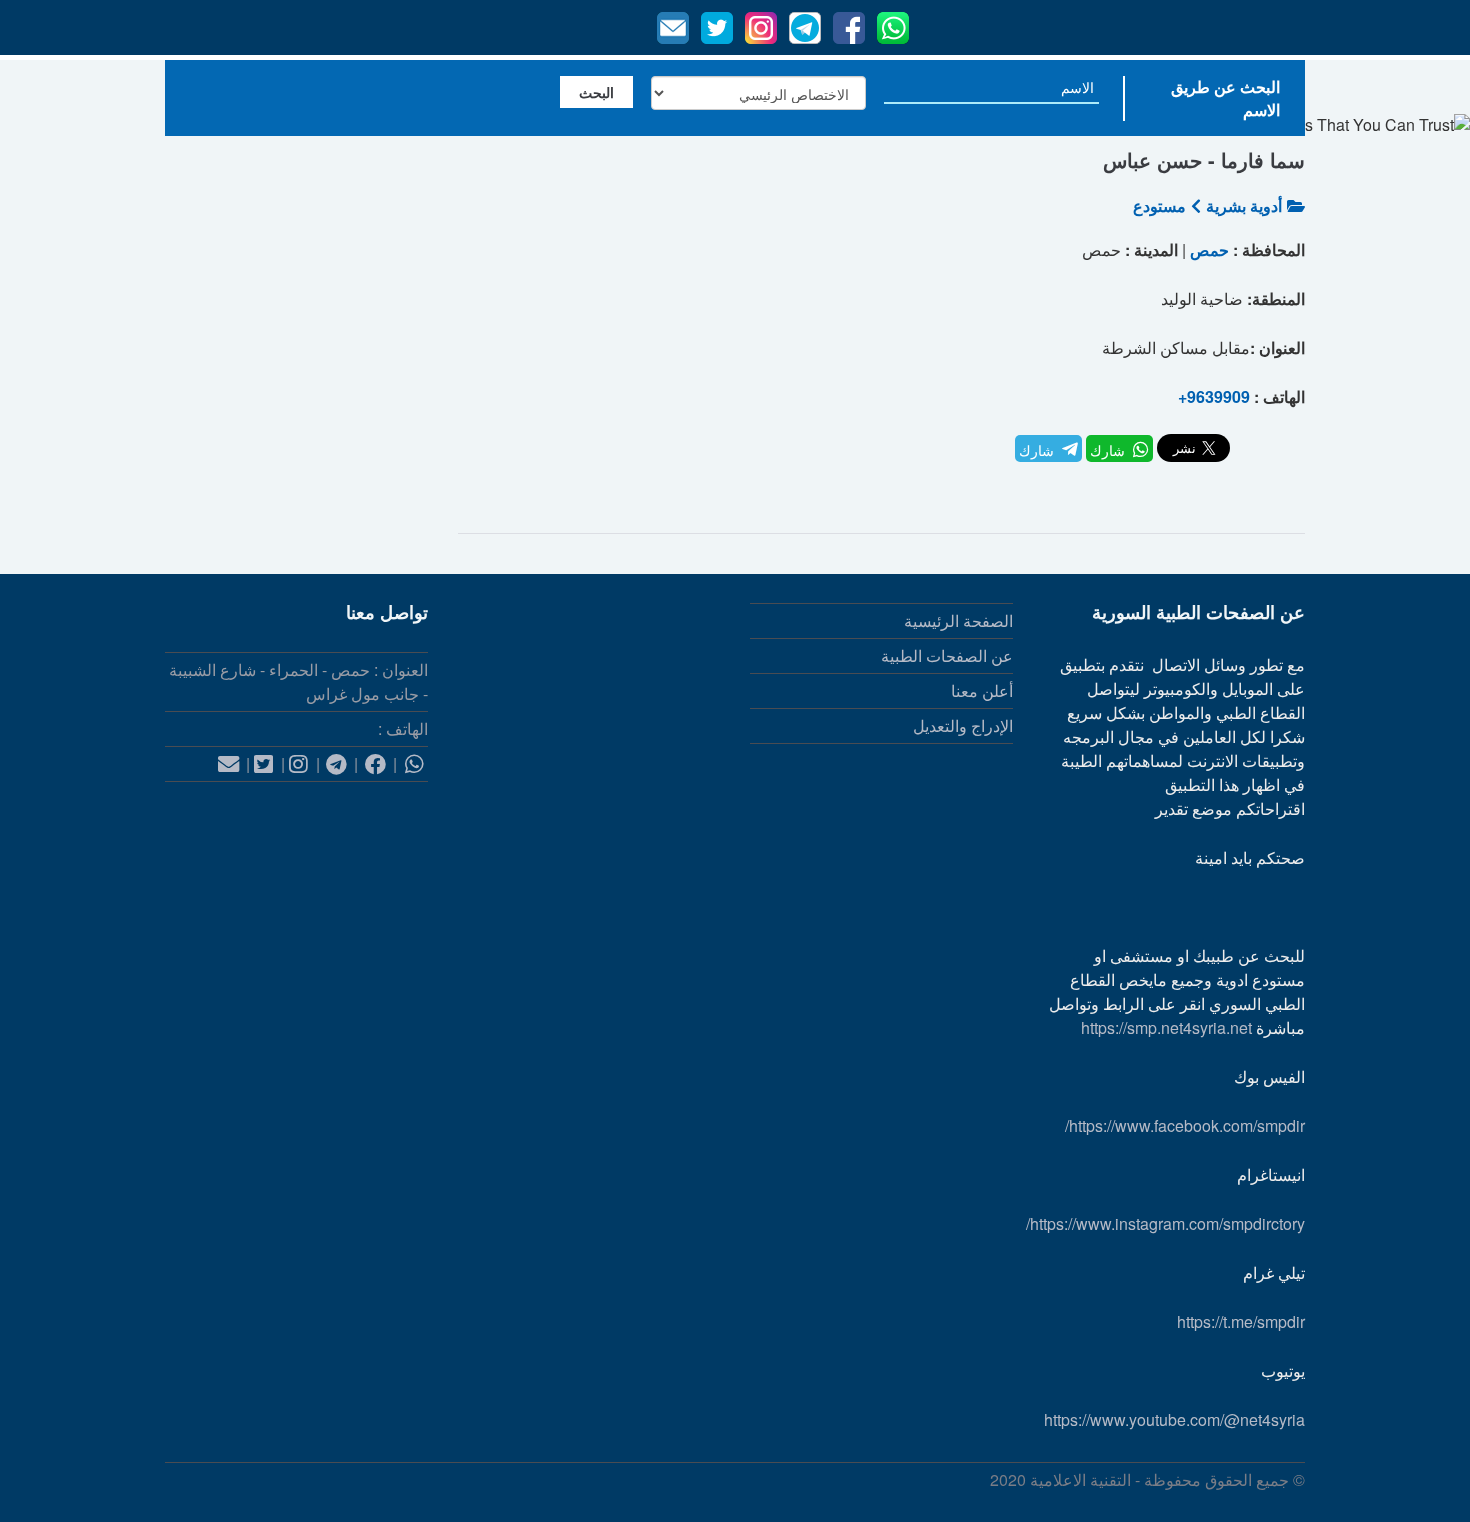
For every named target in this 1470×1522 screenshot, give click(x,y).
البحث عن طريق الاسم (1225, 98)
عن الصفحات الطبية (947, 655)
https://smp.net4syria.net (1166, 1027)
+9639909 (1214, 396)
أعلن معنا (982, 690)
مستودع (1159, 205)
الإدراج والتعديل (963, 725)
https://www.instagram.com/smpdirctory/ (1165, 1223)
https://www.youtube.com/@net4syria (1174, 1419)
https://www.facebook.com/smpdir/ (1185, 1125)
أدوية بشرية (1244, 205)
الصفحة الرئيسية (958, 620)
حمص (1209, 249)
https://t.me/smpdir (1241, 1321)
